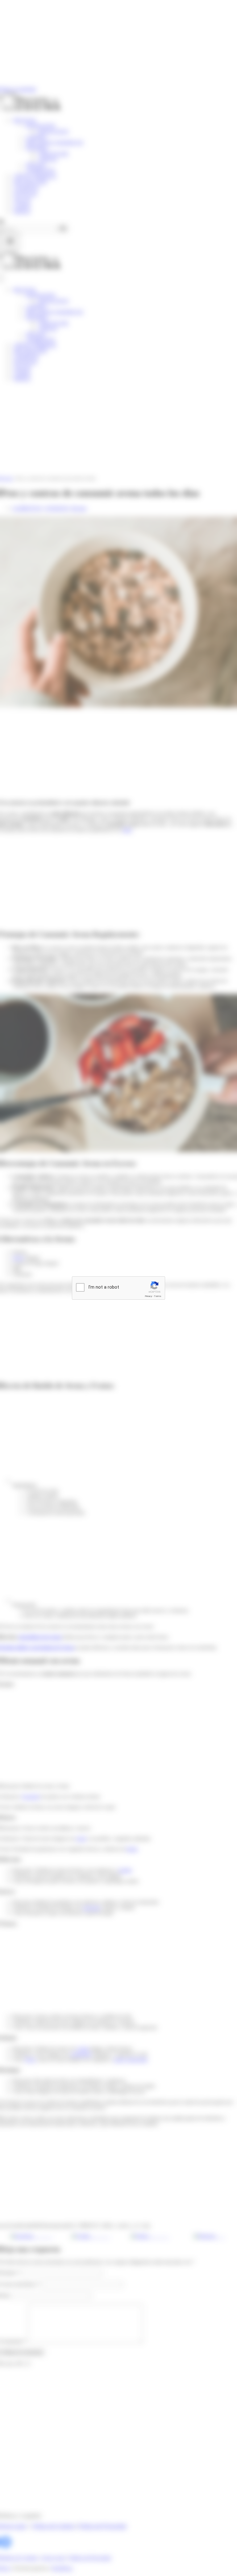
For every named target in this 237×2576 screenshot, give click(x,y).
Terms (158, 1296)
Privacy (148, 1296)
